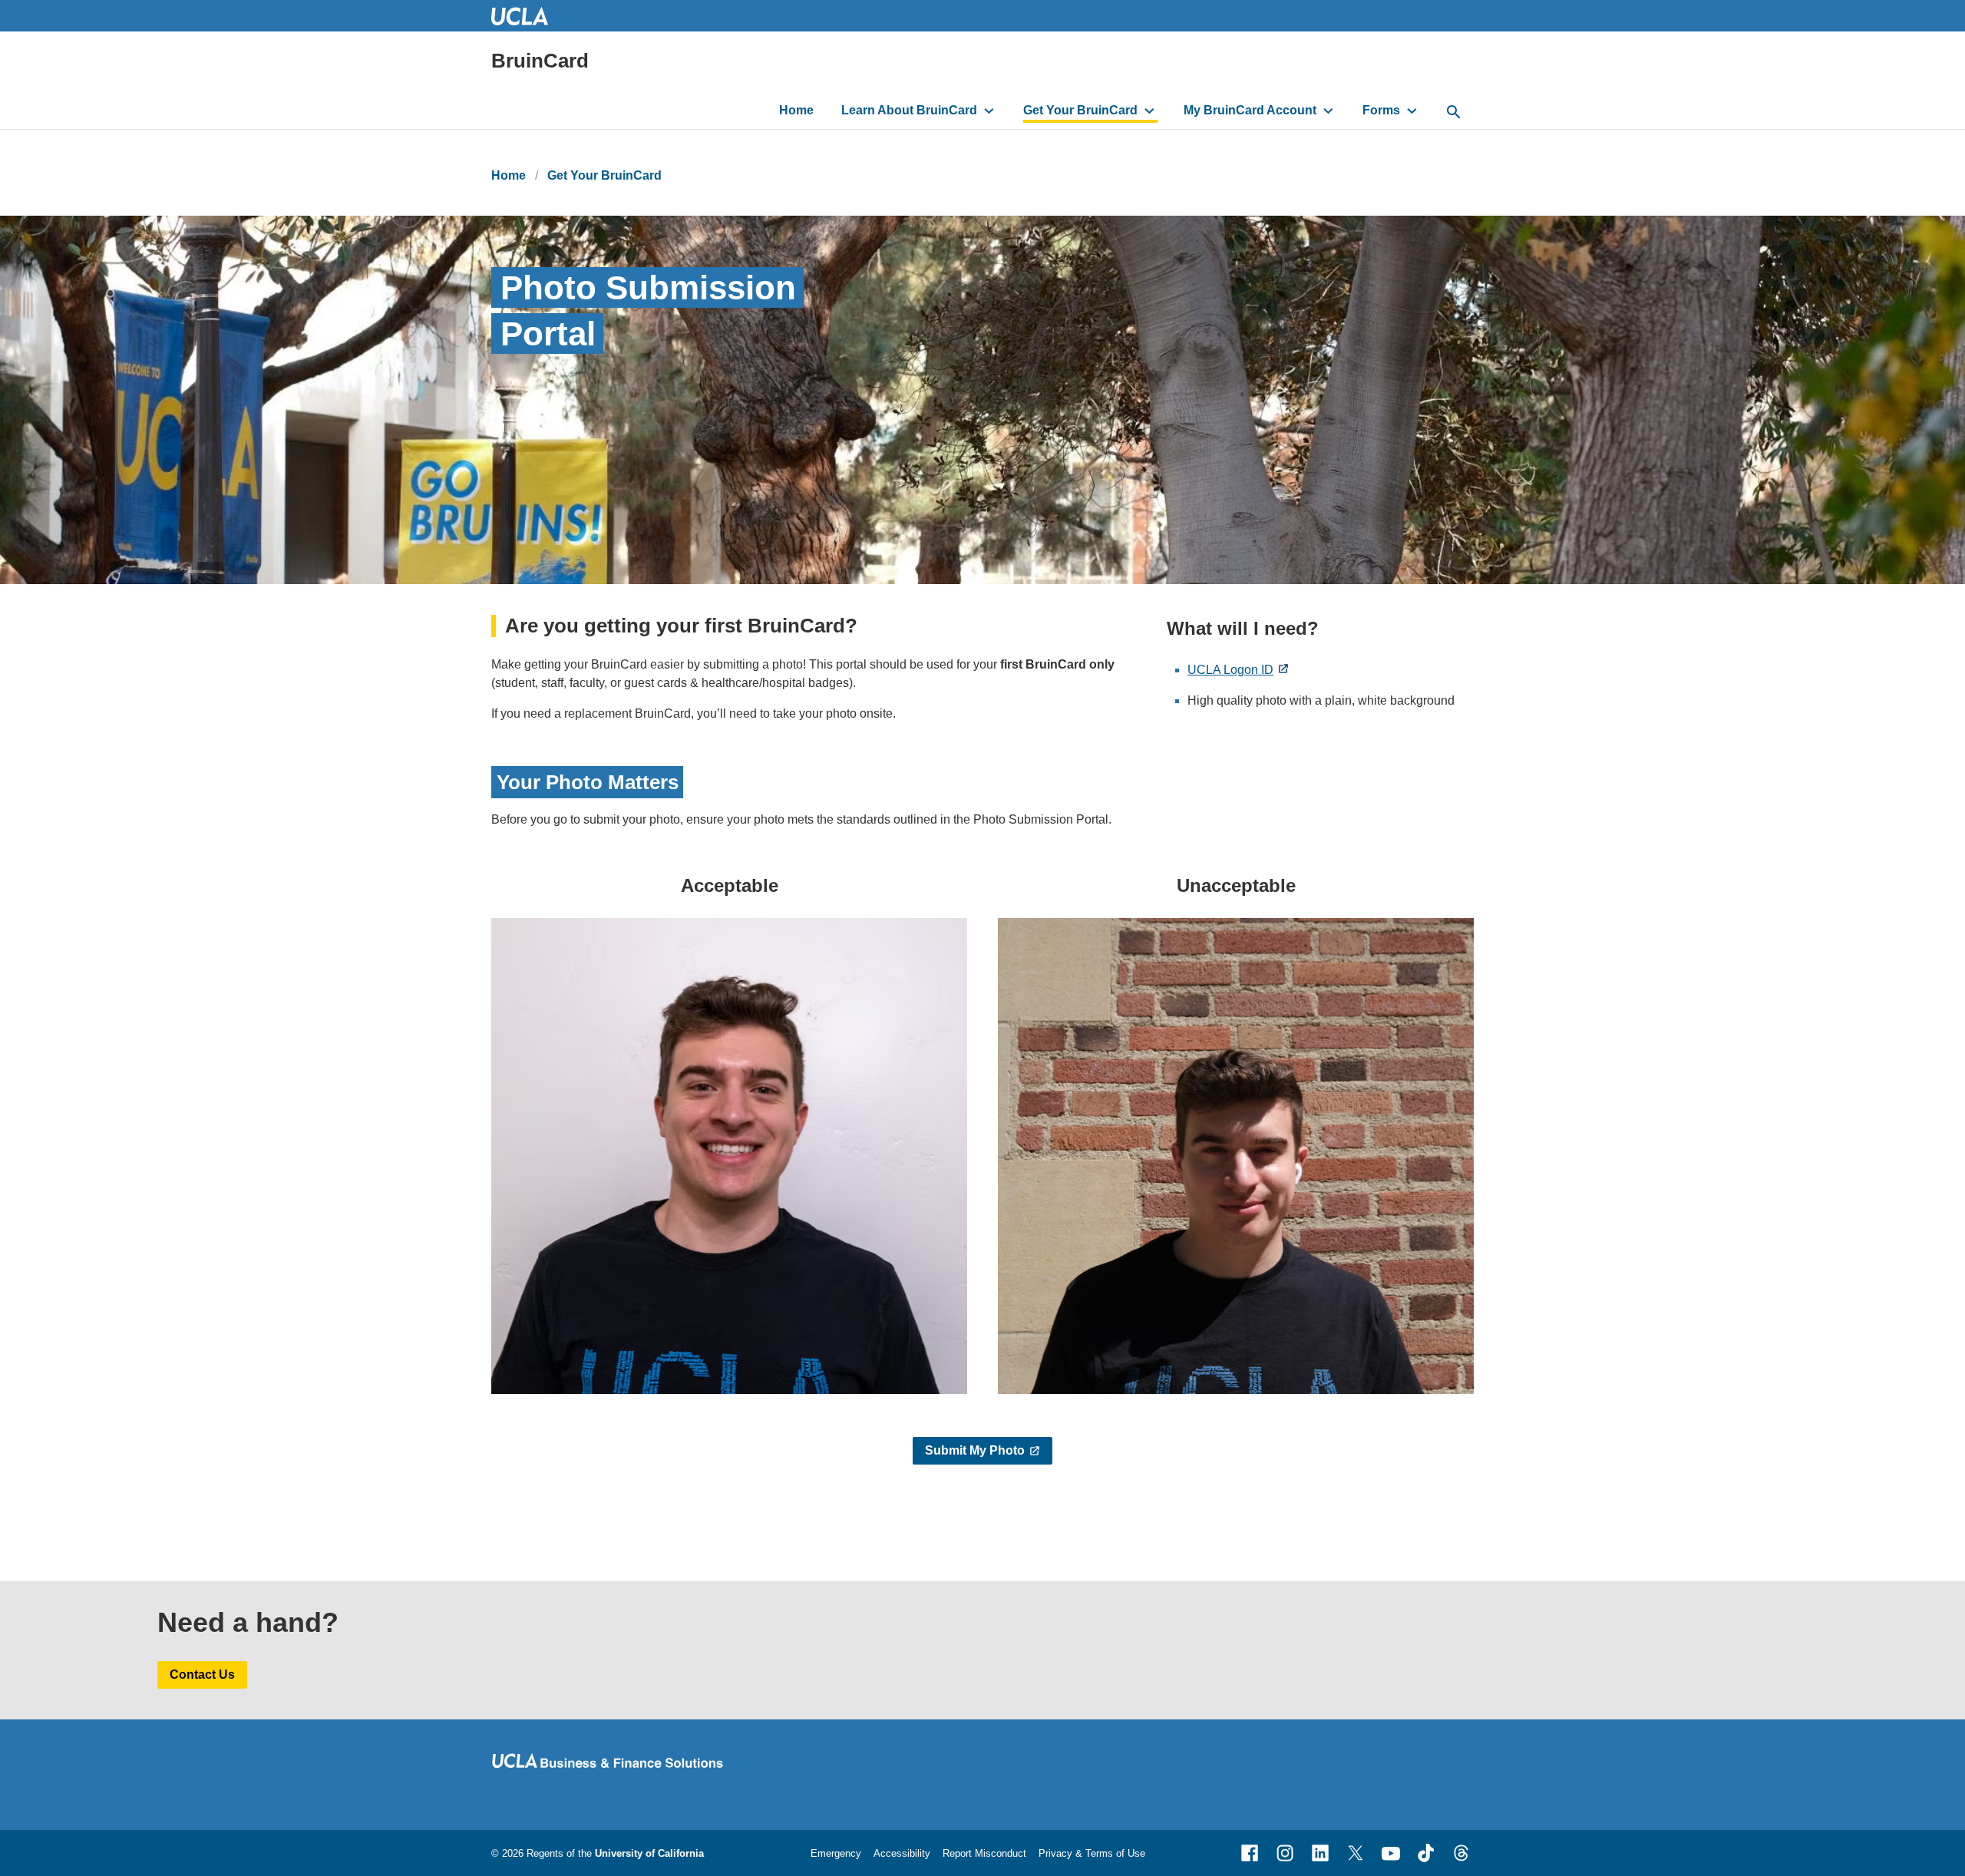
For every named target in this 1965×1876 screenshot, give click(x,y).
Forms (1381, 110)
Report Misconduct (984, 1853)
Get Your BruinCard (1080, 110)
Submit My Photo (975, 1450)
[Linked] (1320, 1853)
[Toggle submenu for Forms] (1412, 111)
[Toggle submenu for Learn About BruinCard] (989, 111)
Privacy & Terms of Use (1092, 1853)
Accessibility (902, 1853)
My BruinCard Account (1250, 110)
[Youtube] (1391, 1853)
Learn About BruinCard (909, 110)
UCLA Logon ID (1230, 670)
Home (796, 110)
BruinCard (540, 61)
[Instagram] (1285, 1853)
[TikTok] (1426, 1853)
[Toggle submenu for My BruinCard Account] (1328, 111)
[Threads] (1461, 1853)
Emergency (836, 1853)
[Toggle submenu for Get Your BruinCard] (1149, 111)
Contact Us (202, 1675)
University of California (649, 1853)
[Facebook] (1250, 1853)
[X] (1356, 1853)
